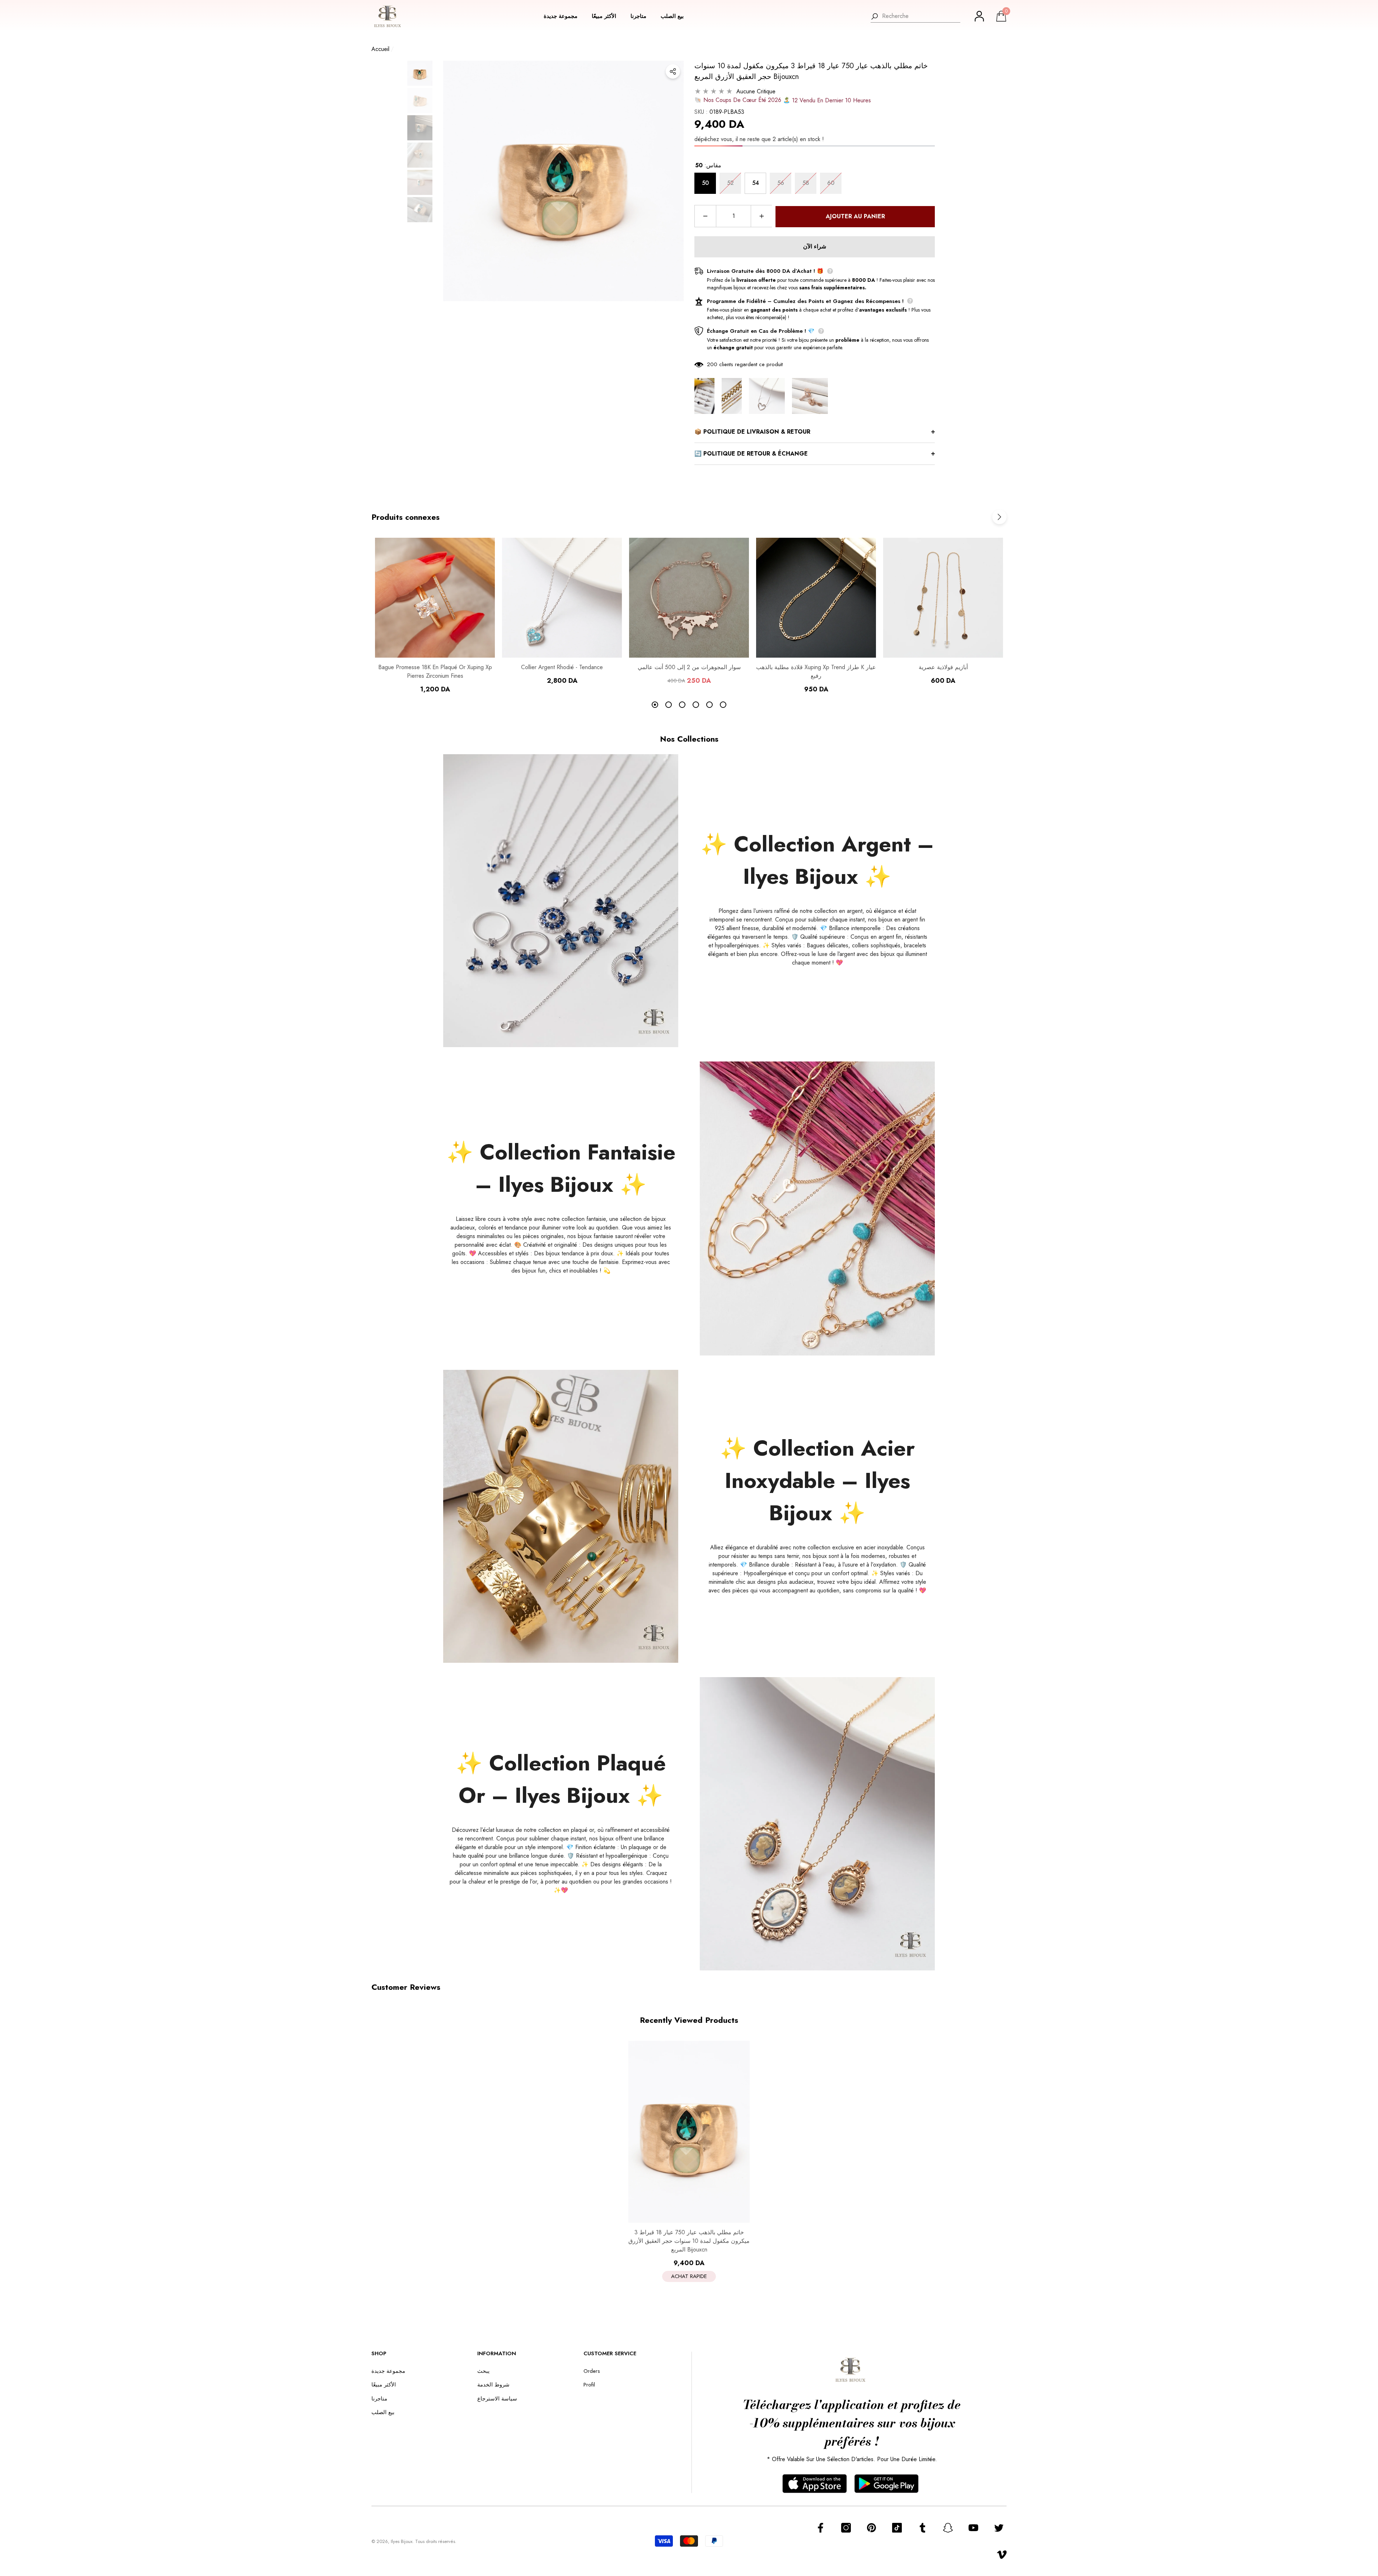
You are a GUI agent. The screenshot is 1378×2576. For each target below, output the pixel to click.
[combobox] (921, 16)
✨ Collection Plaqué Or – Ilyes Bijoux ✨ (561, 1779)
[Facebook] (821, 2528)
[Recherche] (915, 16)
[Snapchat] (948, 2528)
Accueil (380, 49)
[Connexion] (979, 16)
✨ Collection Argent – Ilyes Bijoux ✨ (817, 860)
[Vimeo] (1002, 2555)
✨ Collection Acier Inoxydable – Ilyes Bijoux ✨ (817, 1481)
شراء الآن (815, 246)
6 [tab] (723, 705)
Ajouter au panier (855, 216)
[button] (564, 16)
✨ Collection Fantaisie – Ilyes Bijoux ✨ (561, 1168)
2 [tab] (669, 705)
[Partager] (673, 71)
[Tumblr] (922, 2528)
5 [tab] (709, 705)
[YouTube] (973, 2528)
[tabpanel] (435, 616)
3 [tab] (682, 705)
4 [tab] (696, 705)
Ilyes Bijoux (402, 2541)
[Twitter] (999, 2528)
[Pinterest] (871, 2528)
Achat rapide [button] (689, 2276)
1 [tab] (655, 705)
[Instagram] (846, 2528)
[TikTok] (897, 2528)
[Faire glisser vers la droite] (999, 517)
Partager (673, 71)
